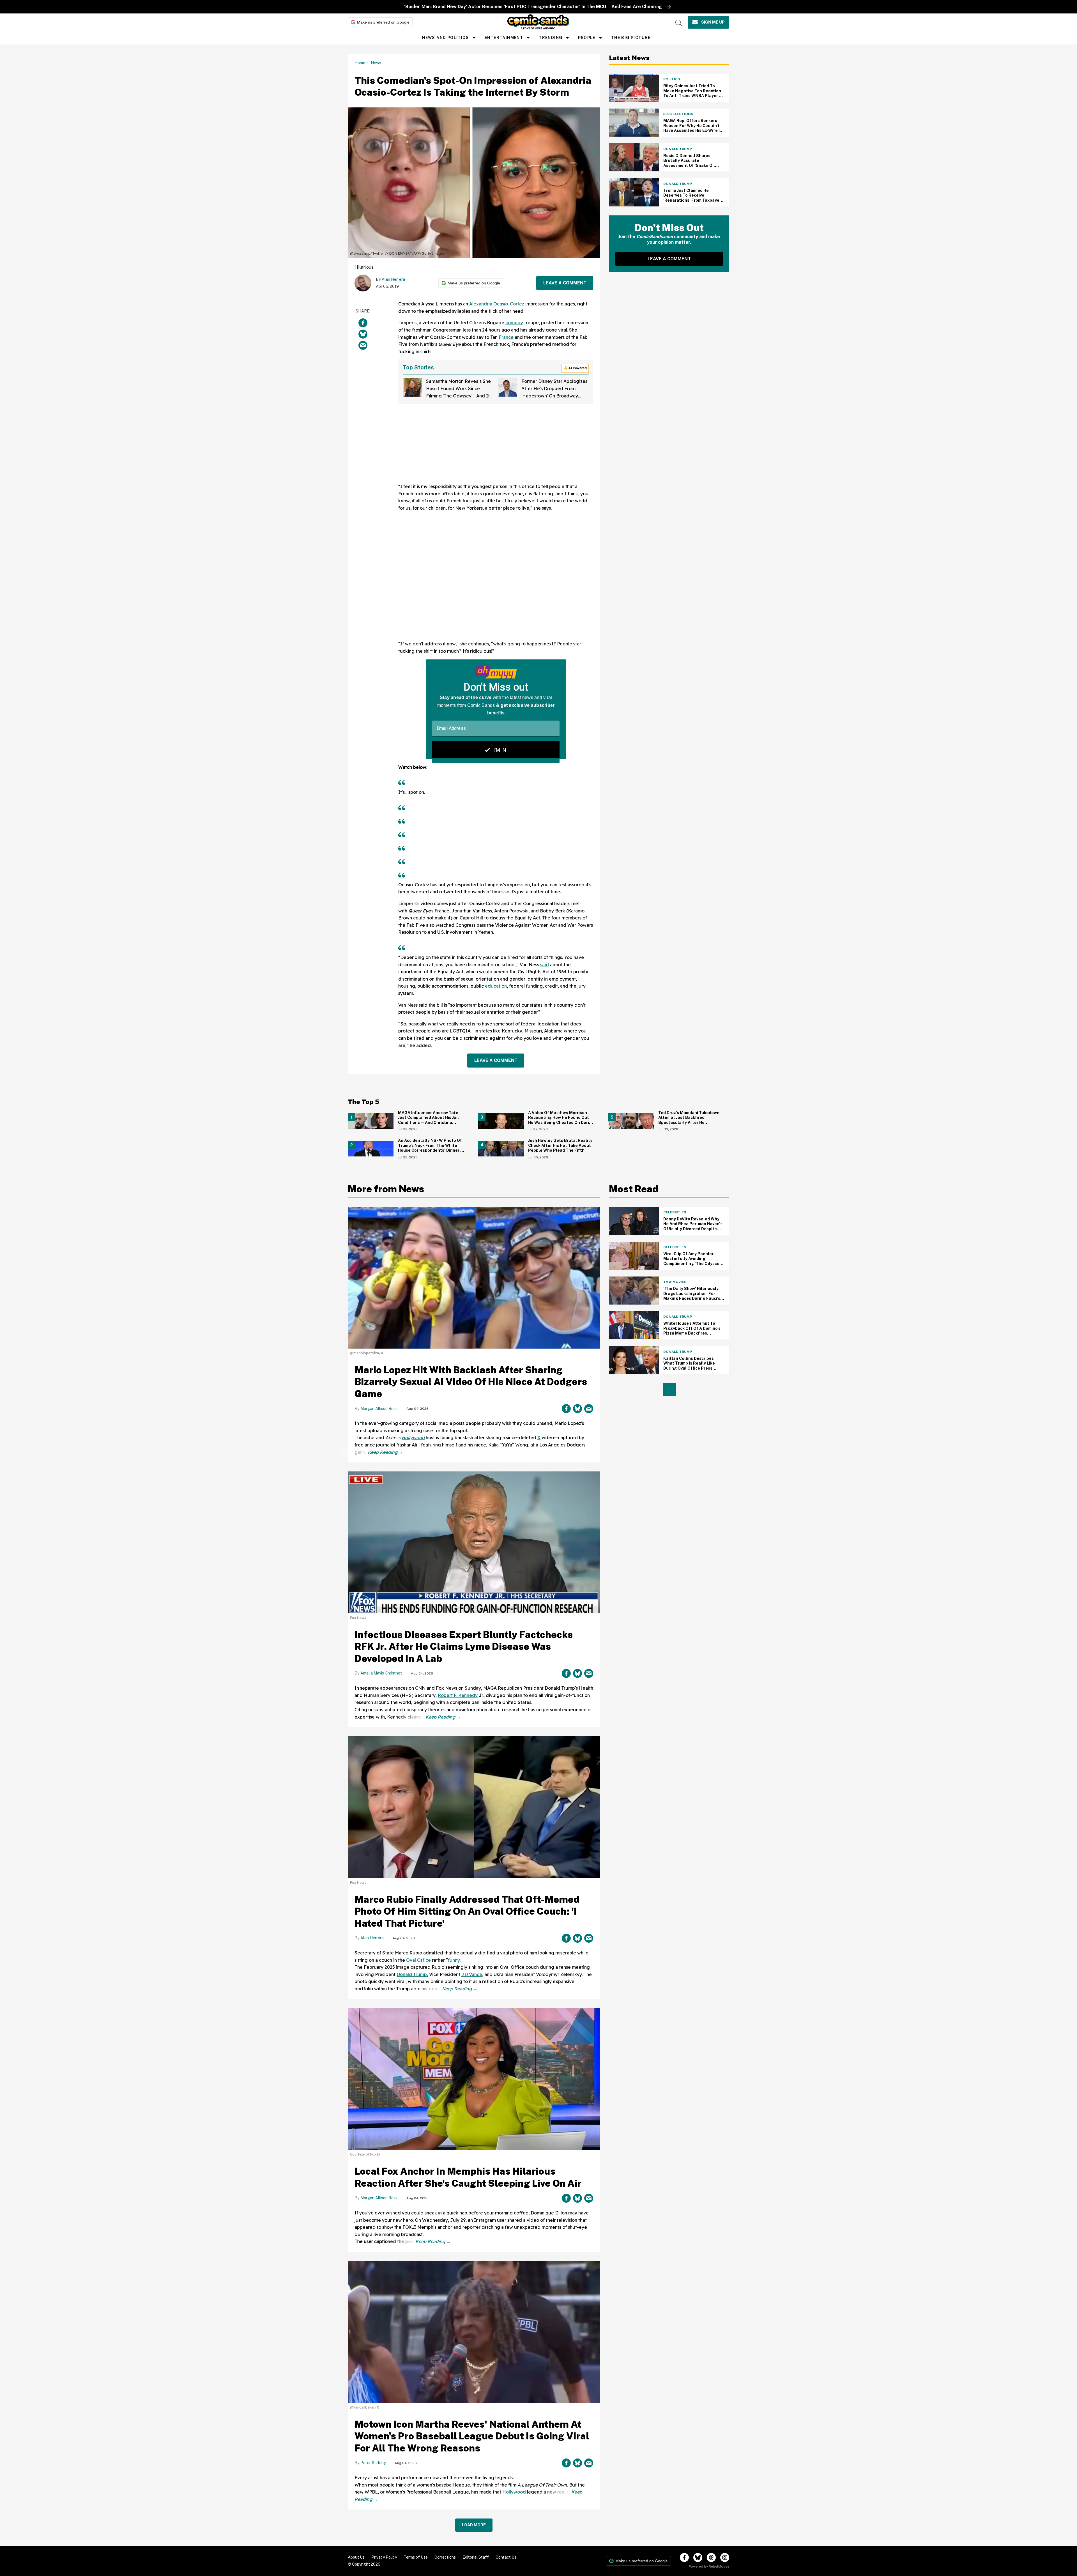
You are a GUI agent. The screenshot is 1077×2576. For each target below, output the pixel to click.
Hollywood (413, 1438)
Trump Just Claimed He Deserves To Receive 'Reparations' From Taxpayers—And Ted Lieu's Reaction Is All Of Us (693, 200)
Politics (672, 79)
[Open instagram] (725, 2557)
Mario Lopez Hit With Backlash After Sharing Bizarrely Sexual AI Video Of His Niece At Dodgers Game (471, 1382)
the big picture (631, 38)
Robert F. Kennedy (458, 1695)
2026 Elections (678, 114)
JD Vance (472, 1974)
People (587, 38)
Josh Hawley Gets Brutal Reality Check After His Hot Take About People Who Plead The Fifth (560, 1145)
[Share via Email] (363, 345)
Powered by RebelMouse (709, 2566)
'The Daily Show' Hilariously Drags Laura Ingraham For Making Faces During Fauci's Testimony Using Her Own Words (692, 1298)
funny (454, 1960)
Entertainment (504, 38)
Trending (551, 38)
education (496, 986)
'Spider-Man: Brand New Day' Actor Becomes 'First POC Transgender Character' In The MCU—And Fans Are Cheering (533, 7)
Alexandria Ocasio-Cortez (497, 304)
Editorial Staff (476, 2557)
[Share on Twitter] (363, 334)
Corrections (445, 2557)
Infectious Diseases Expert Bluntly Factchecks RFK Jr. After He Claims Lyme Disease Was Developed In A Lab (464, 1647)
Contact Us (506, 2557)
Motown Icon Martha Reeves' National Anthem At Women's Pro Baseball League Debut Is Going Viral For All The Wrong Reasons (472, 2436)
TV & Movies (675, 1282)
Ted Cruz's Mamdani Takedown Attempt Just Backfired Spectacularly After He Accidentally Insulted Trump (689, 1120)
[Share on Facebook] (363, 323)
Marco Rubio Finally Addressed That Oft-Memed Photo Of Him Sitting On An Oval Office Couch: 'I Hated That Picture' (467, 1911)
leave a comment (565, 283)
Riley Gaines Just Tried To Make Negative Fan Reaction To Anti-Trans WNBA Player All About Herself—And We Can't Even (694, 96)
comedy (514, 323)
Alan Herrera (393, 279)
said (545, 965)
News (376, 63)
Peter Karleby (373, 2463)
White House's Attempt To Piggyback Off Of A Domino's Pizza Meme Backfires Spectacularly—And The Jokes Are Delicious (692, 1333)
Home (360, 63)
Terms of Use (416, 2557)
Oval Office (418, 1960)
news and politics (446, 38)
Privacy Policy (384, 2557)
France (506, 337)
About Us (356, 2557)
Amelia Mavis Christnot (381, 1673)
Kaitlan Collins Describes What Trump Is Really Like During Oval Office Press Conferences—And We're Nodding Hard (689, 1368)
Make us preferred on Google (383, 22)
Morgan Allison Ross (379, 1409)
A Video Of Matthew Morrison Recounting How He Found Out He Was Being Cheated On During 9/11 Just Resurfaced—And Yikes (561, 1120)
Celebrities (675, 1212)
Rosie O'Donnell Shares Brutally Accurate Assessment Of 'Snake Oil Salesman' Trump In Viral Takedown (689, 165)
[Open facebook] (684, 2557)
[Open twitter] (698, 2557)
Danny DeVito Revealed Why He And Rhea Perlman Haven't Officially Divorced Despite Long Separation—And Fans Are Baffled (693, 1229)
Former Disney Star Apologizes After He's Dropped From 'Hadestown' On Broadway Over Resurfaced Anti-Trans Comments (554, 395)
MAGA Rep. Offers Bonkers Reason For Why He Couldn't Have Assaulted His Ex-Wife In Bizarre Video (693, 128)
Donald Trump (678, 149)
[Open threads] (711, 2557)
